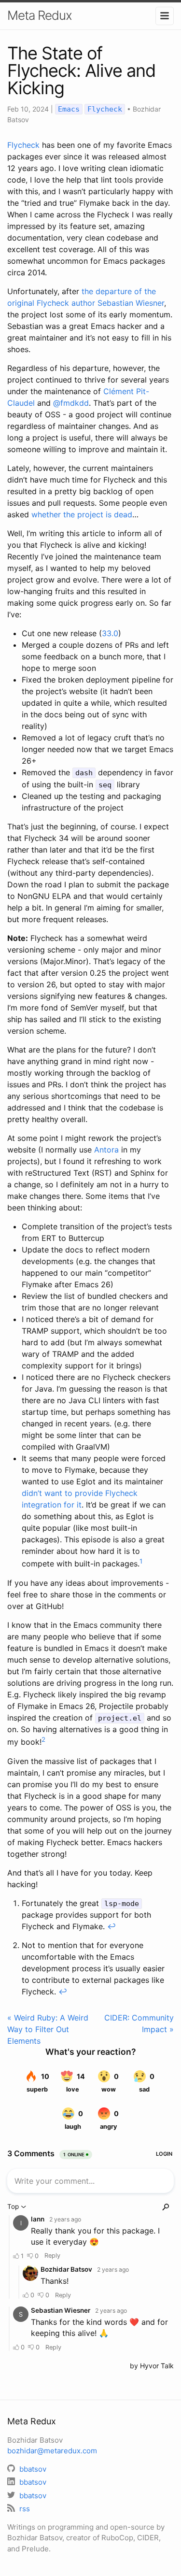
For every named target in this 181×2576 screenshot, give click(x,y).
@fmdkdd (71, 403)
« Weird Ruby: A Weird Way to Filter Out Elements (48, 2029)
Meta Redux (40, 15)
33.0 (110, 633)
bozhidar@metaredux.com (52, 2451)
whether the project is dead (82, 514)
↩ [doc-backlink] (111, 1926)
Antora (106, 1150)
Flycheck (105, 109)
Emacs (69, 109)
